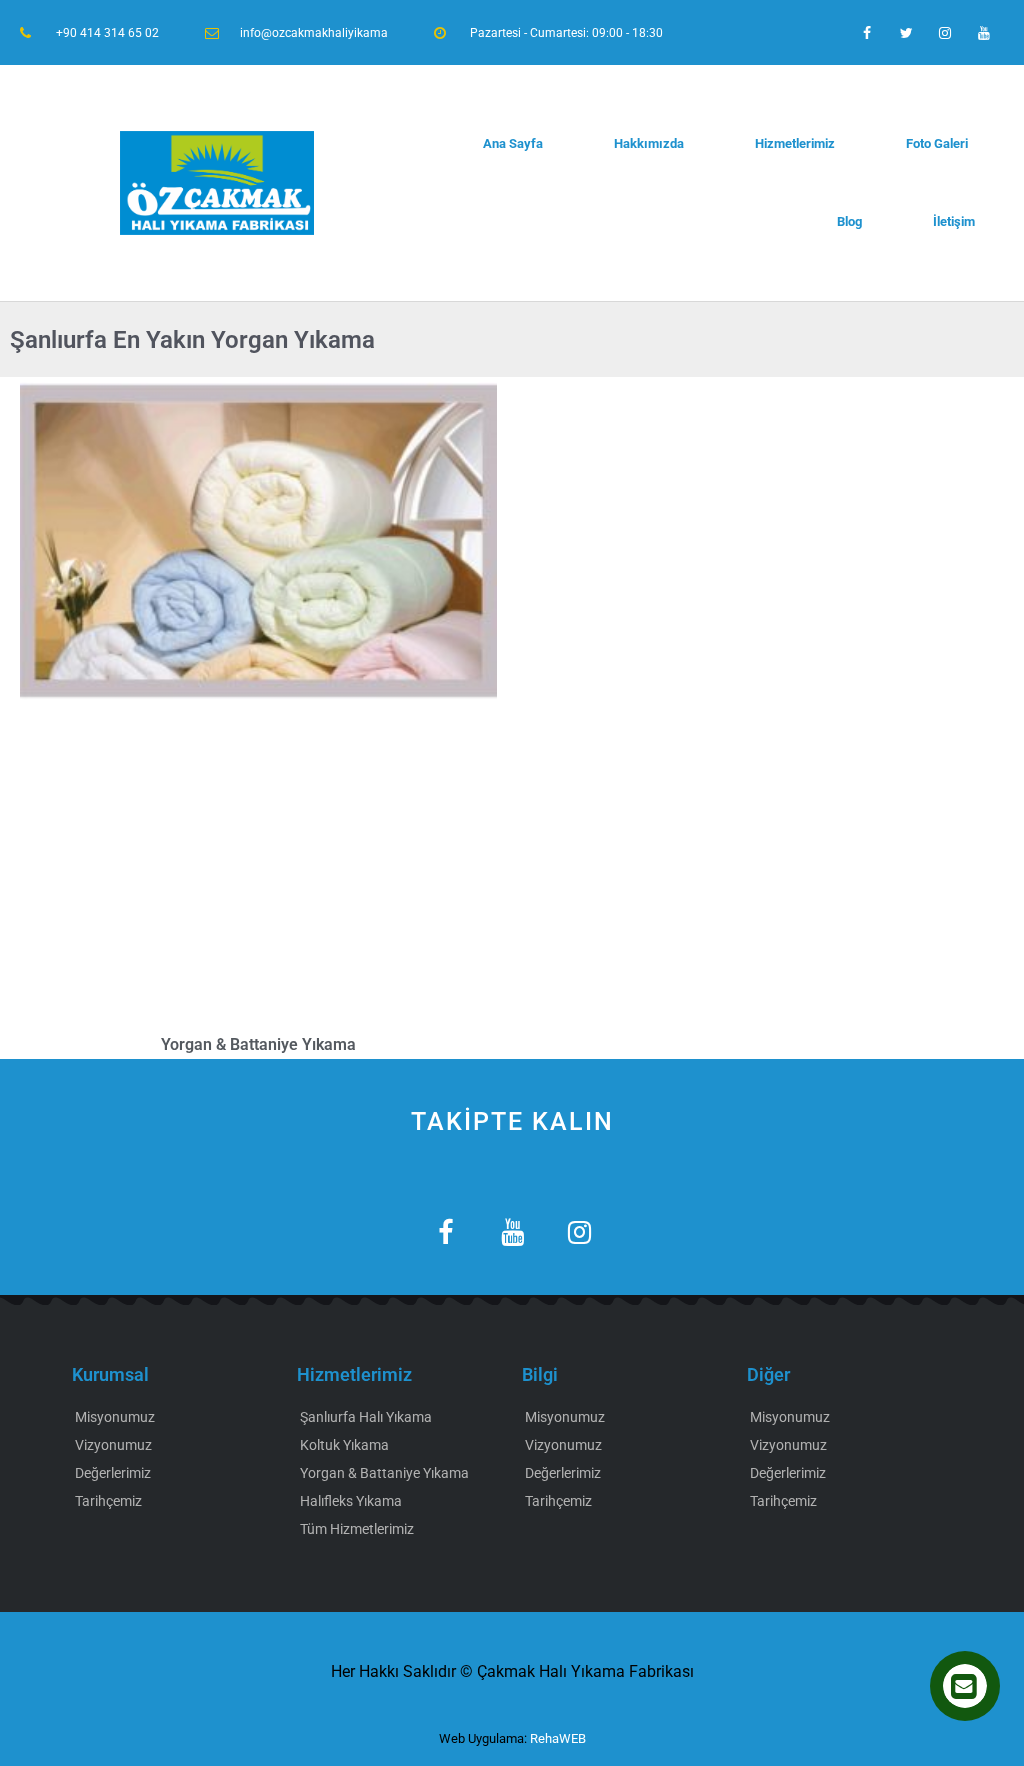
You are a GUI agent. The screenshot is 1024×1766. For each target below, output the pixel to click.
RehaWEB (558, 1738)
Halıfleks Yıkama (351, 1501)
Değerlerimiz (113, 1473)
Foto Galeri (937, 143)
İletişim (954, 221)
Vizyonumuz (113, 1445)
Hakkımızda (649, 143)
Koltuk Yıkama (344, 1445)
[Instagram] (945, 32)
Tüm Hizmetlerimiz (357, 1529)
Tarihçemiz (108, 1501)
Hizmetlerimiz (795, 143)
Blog (849, 221)
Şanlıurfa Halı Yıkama (366, 1417)
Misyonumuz (115, 1417)
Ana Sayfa (513, 143)
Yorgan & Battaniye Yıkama (258, 1044)
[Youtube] (984, 32)
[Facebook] (866, 32)
